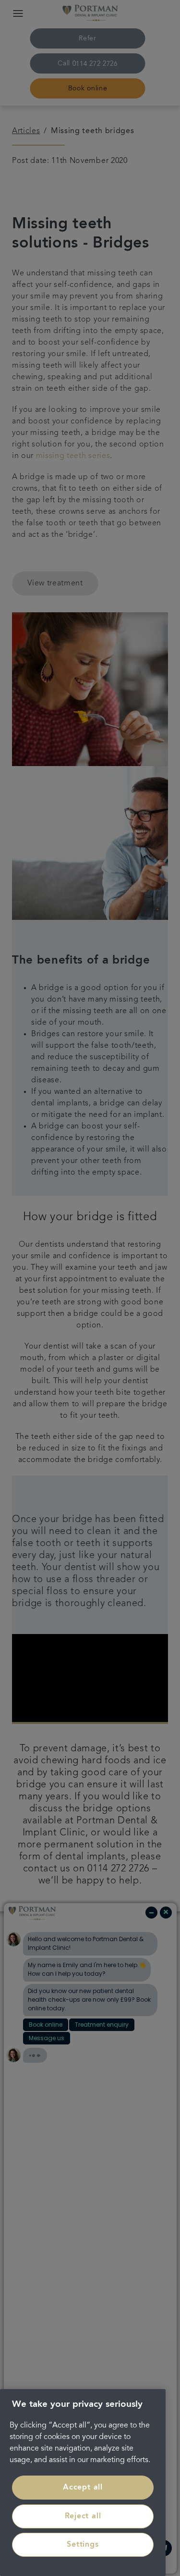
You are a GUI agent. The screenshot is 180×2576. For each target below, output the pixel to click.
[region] (83, 2483)
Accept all (83, 2488)
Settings (83, 2545)
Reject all (83, 2516)
